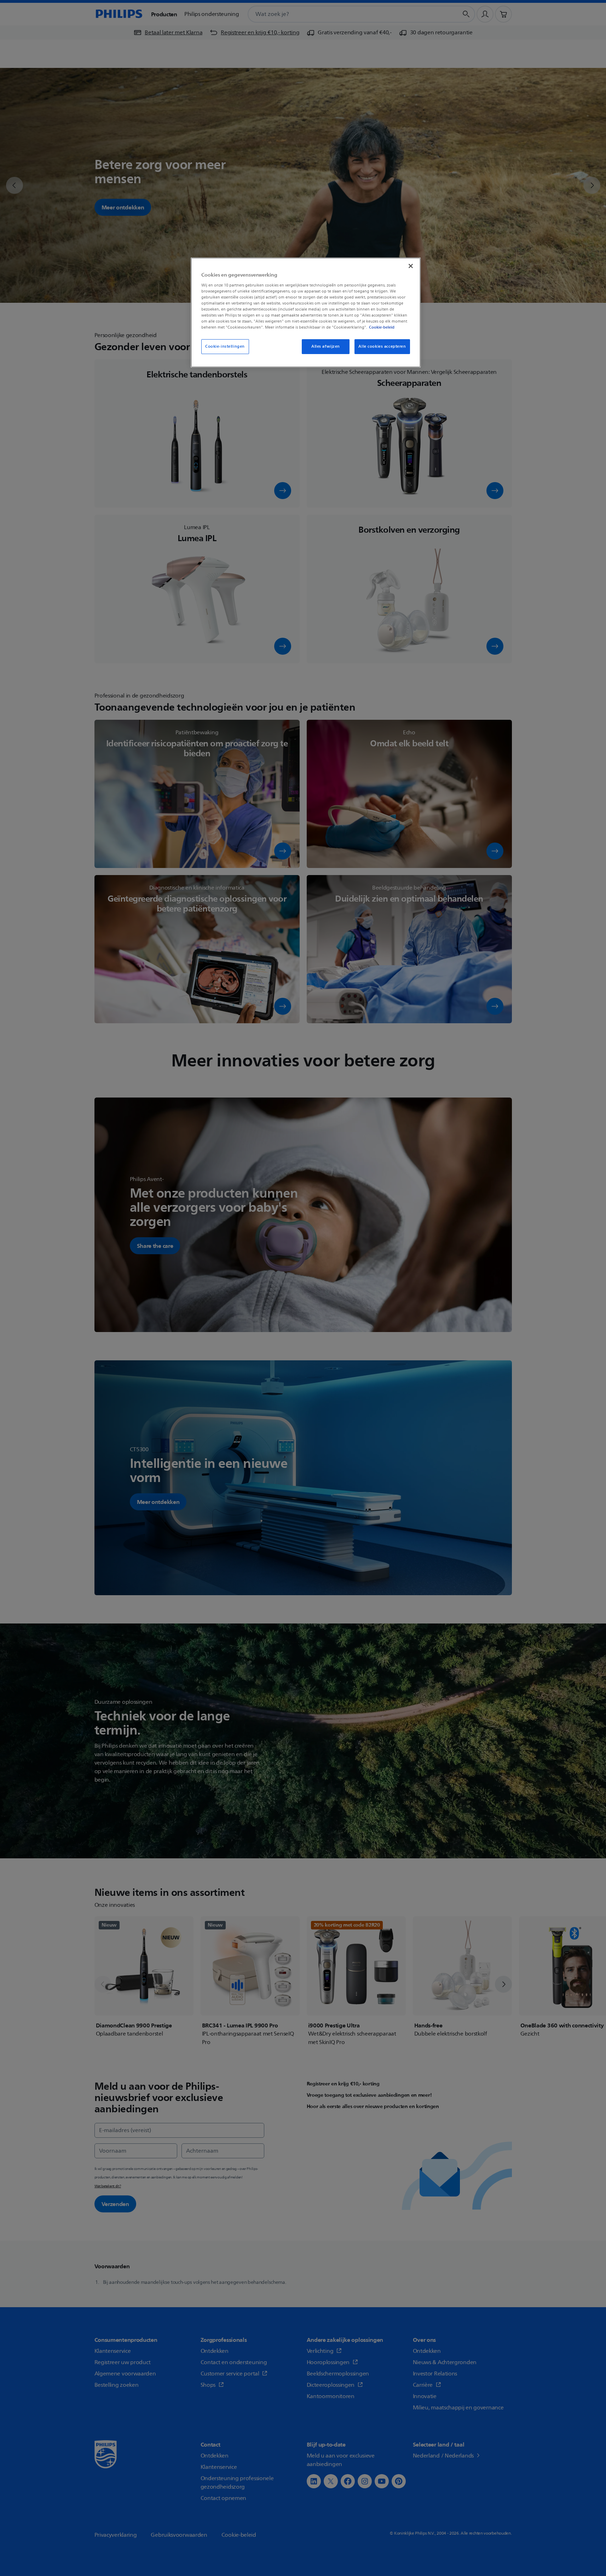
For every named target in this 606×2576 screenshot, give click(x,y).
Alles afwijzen (326, 346)
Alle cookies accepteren (382, 346)
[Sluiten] (411, 266)
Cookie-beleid (382, 327)
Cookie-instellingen (225, 346)
